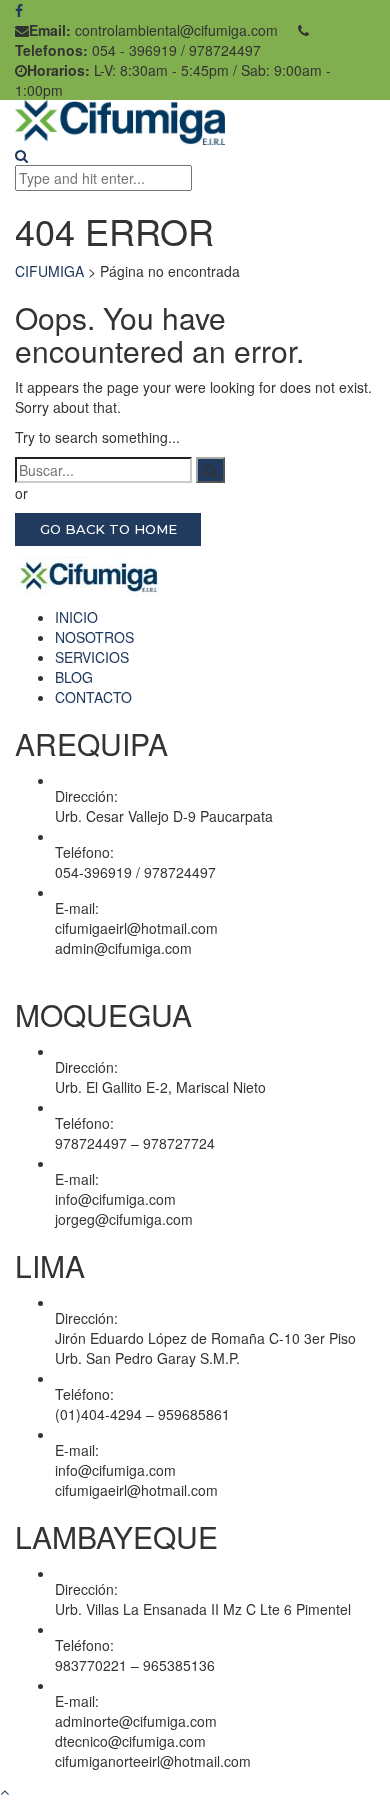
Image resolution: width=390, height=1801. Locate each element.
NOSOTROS (94, 637)
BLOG (74, 677)
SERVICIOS (92, 657)
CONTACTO (93, 697)
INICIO (76, 617)
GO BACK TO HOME (108, 529)
